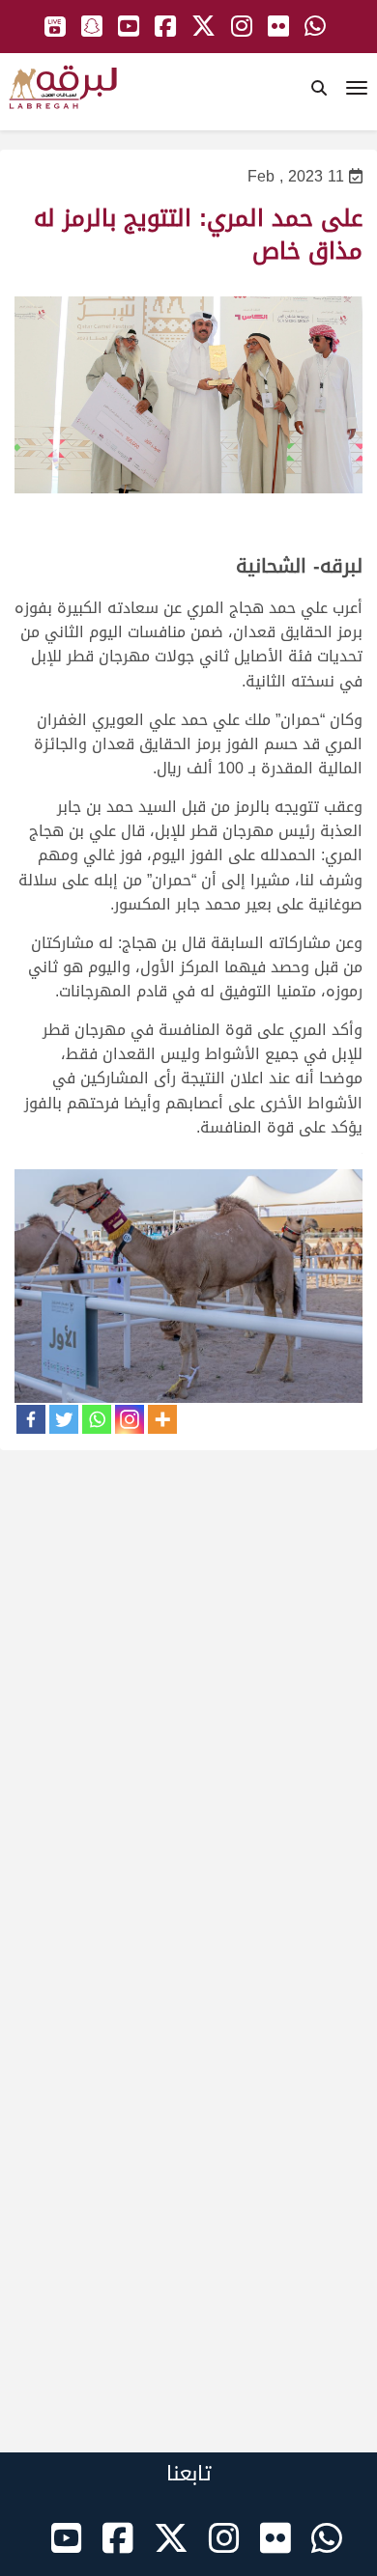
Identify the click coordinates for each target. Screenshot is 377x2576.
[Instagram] (130, 1419)
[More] (162, 1419)
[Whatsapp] (97, 1419)
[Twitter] (64, 1419)
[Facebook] (31, 1419)
